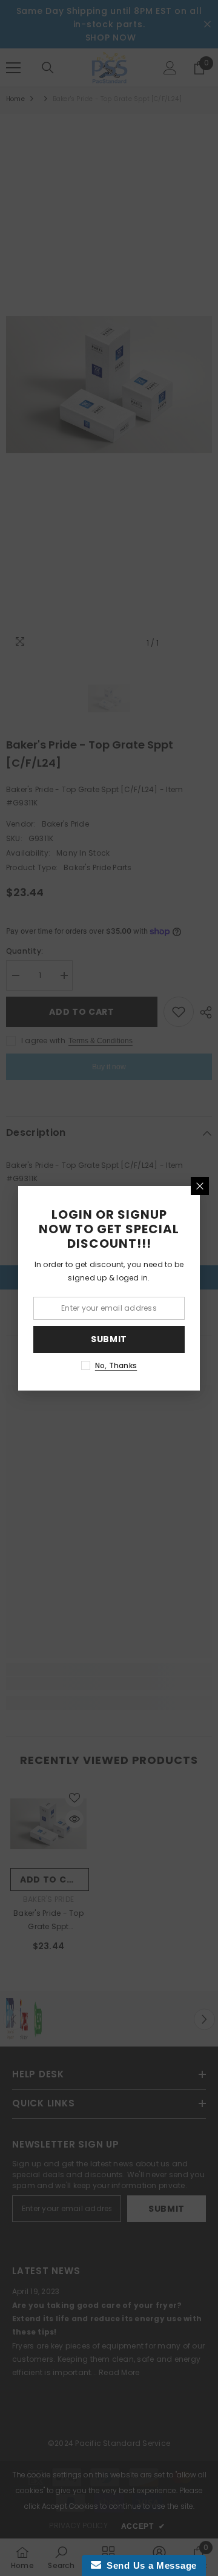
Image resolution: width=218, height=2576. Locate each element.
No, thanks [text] (116, 1365)
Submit (109, 1339)
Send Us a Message (149, 2565)
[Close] (200, 1186)
